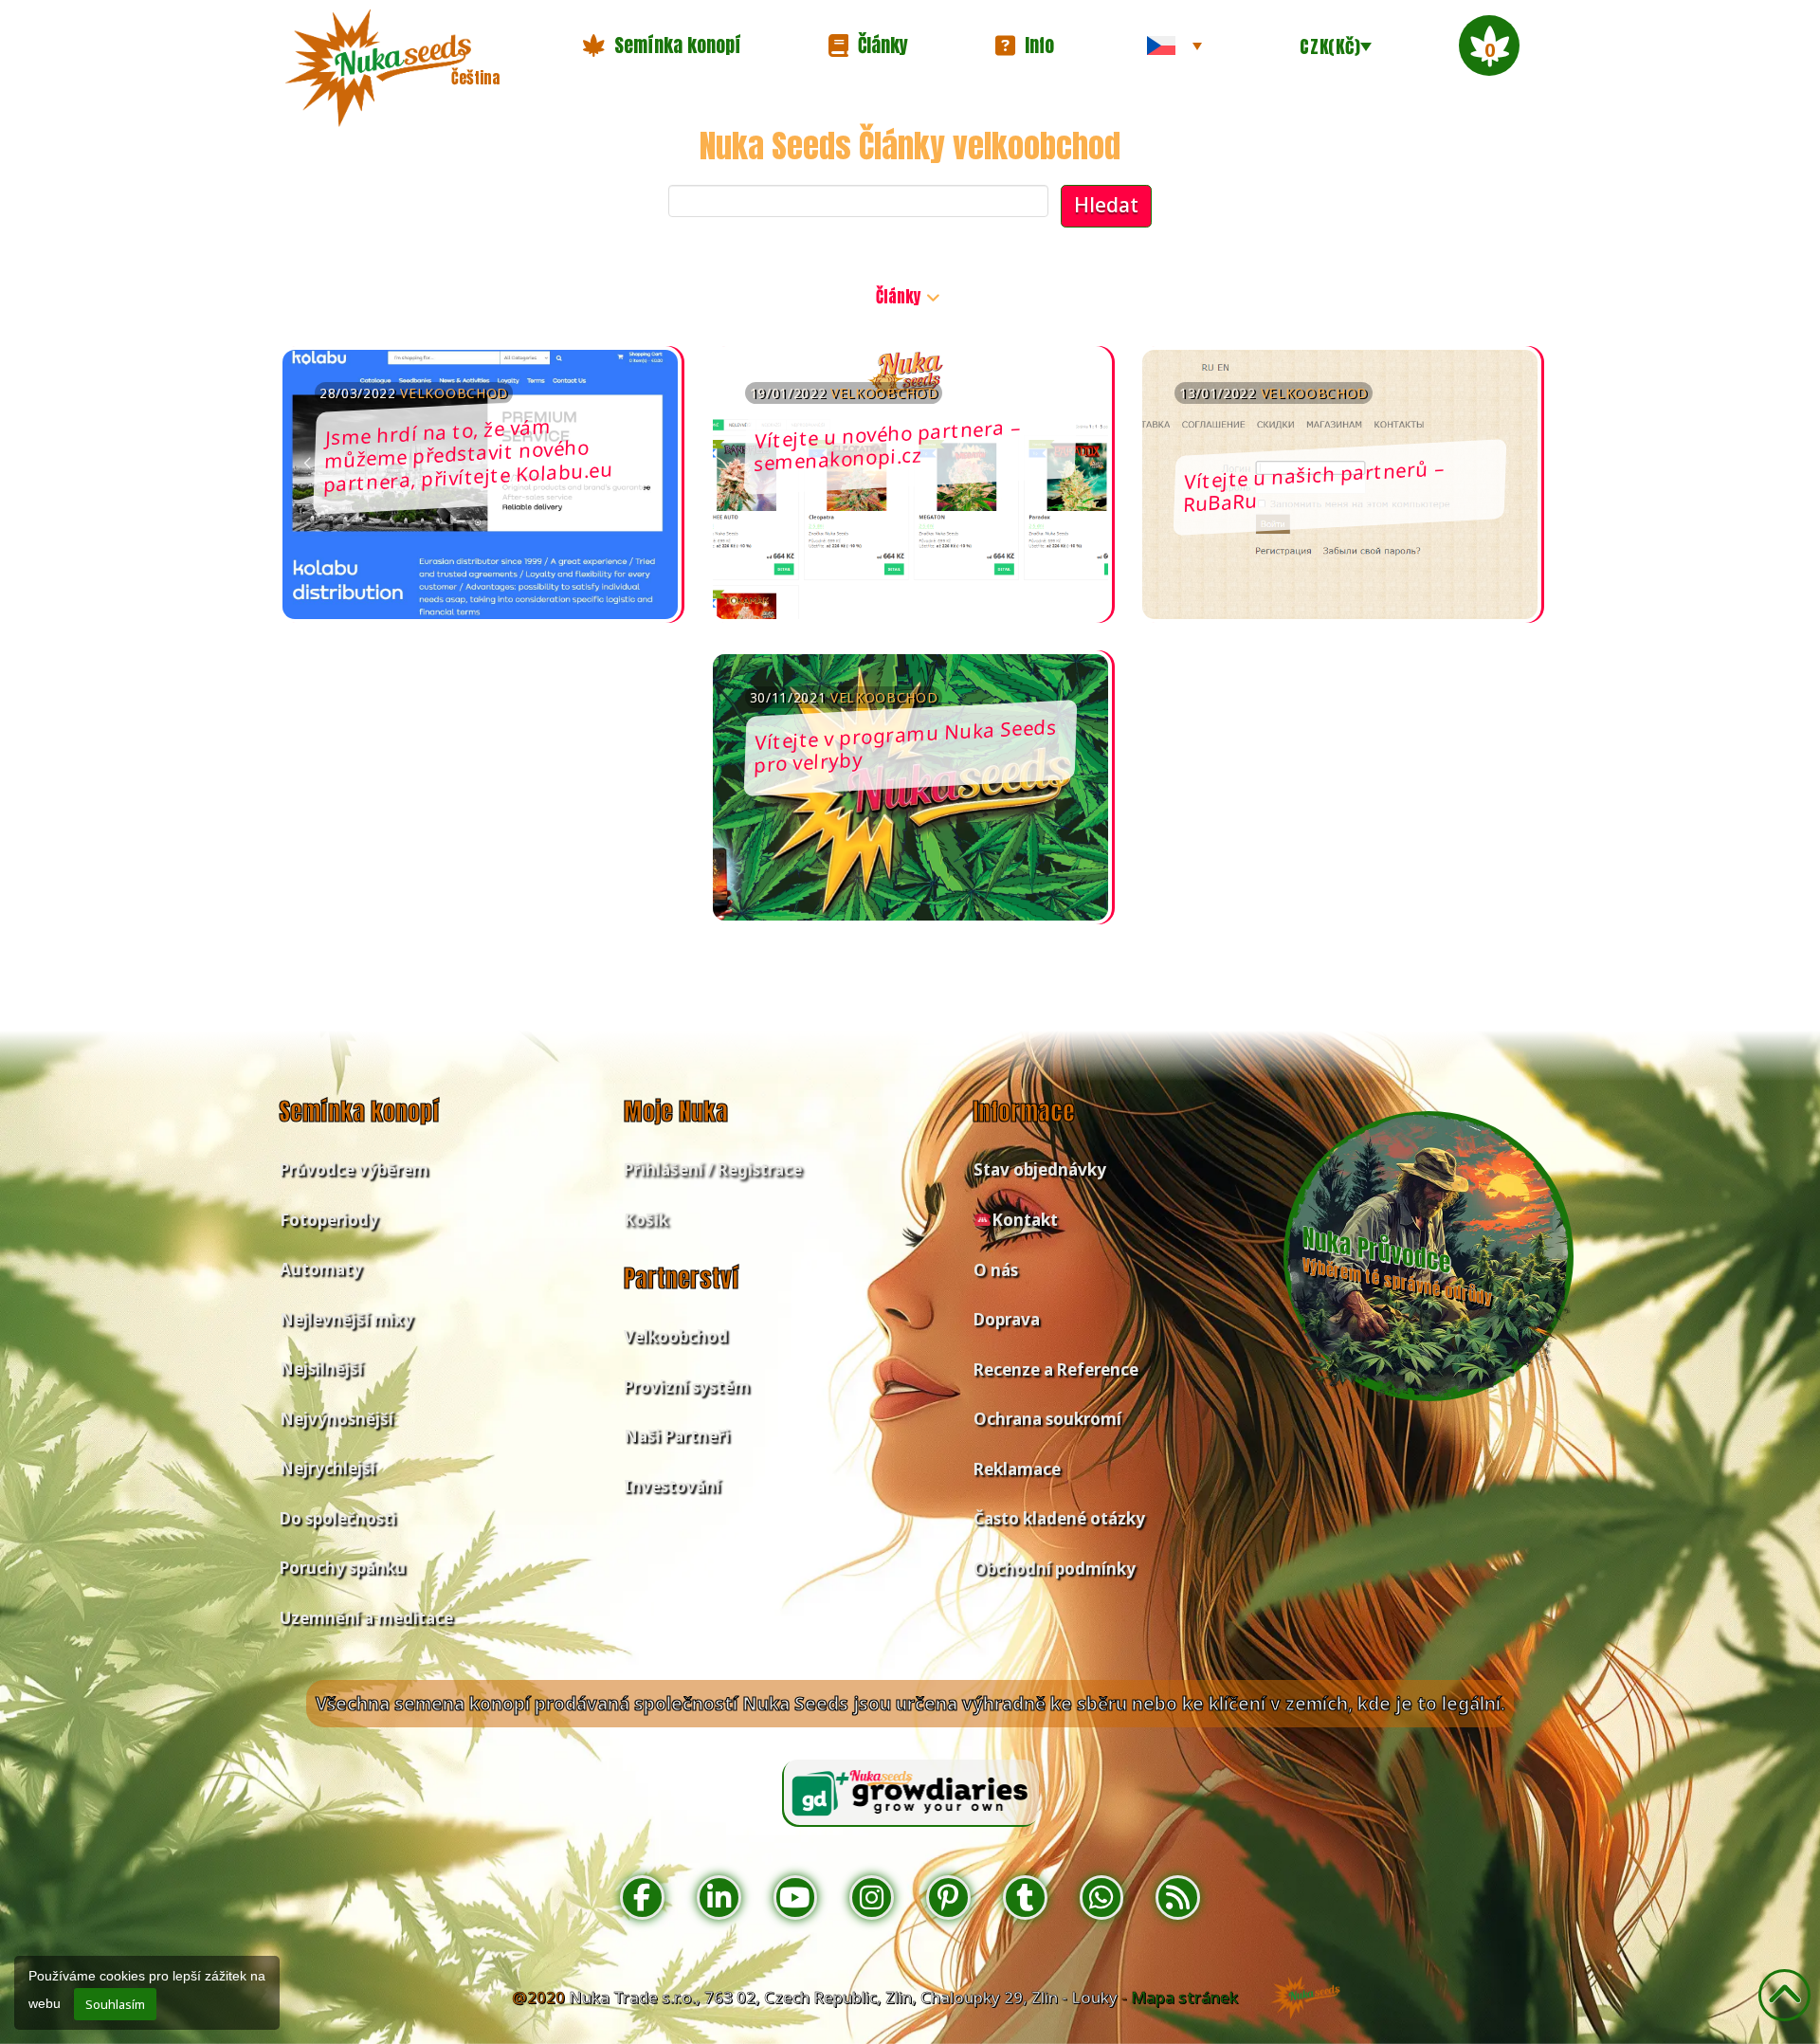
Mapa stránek (1184, 1997)
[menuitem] (1174, 46)
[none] (1174, 46)
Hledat (1106, 205)
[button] (662, 46)
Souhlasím (115, 2004)
